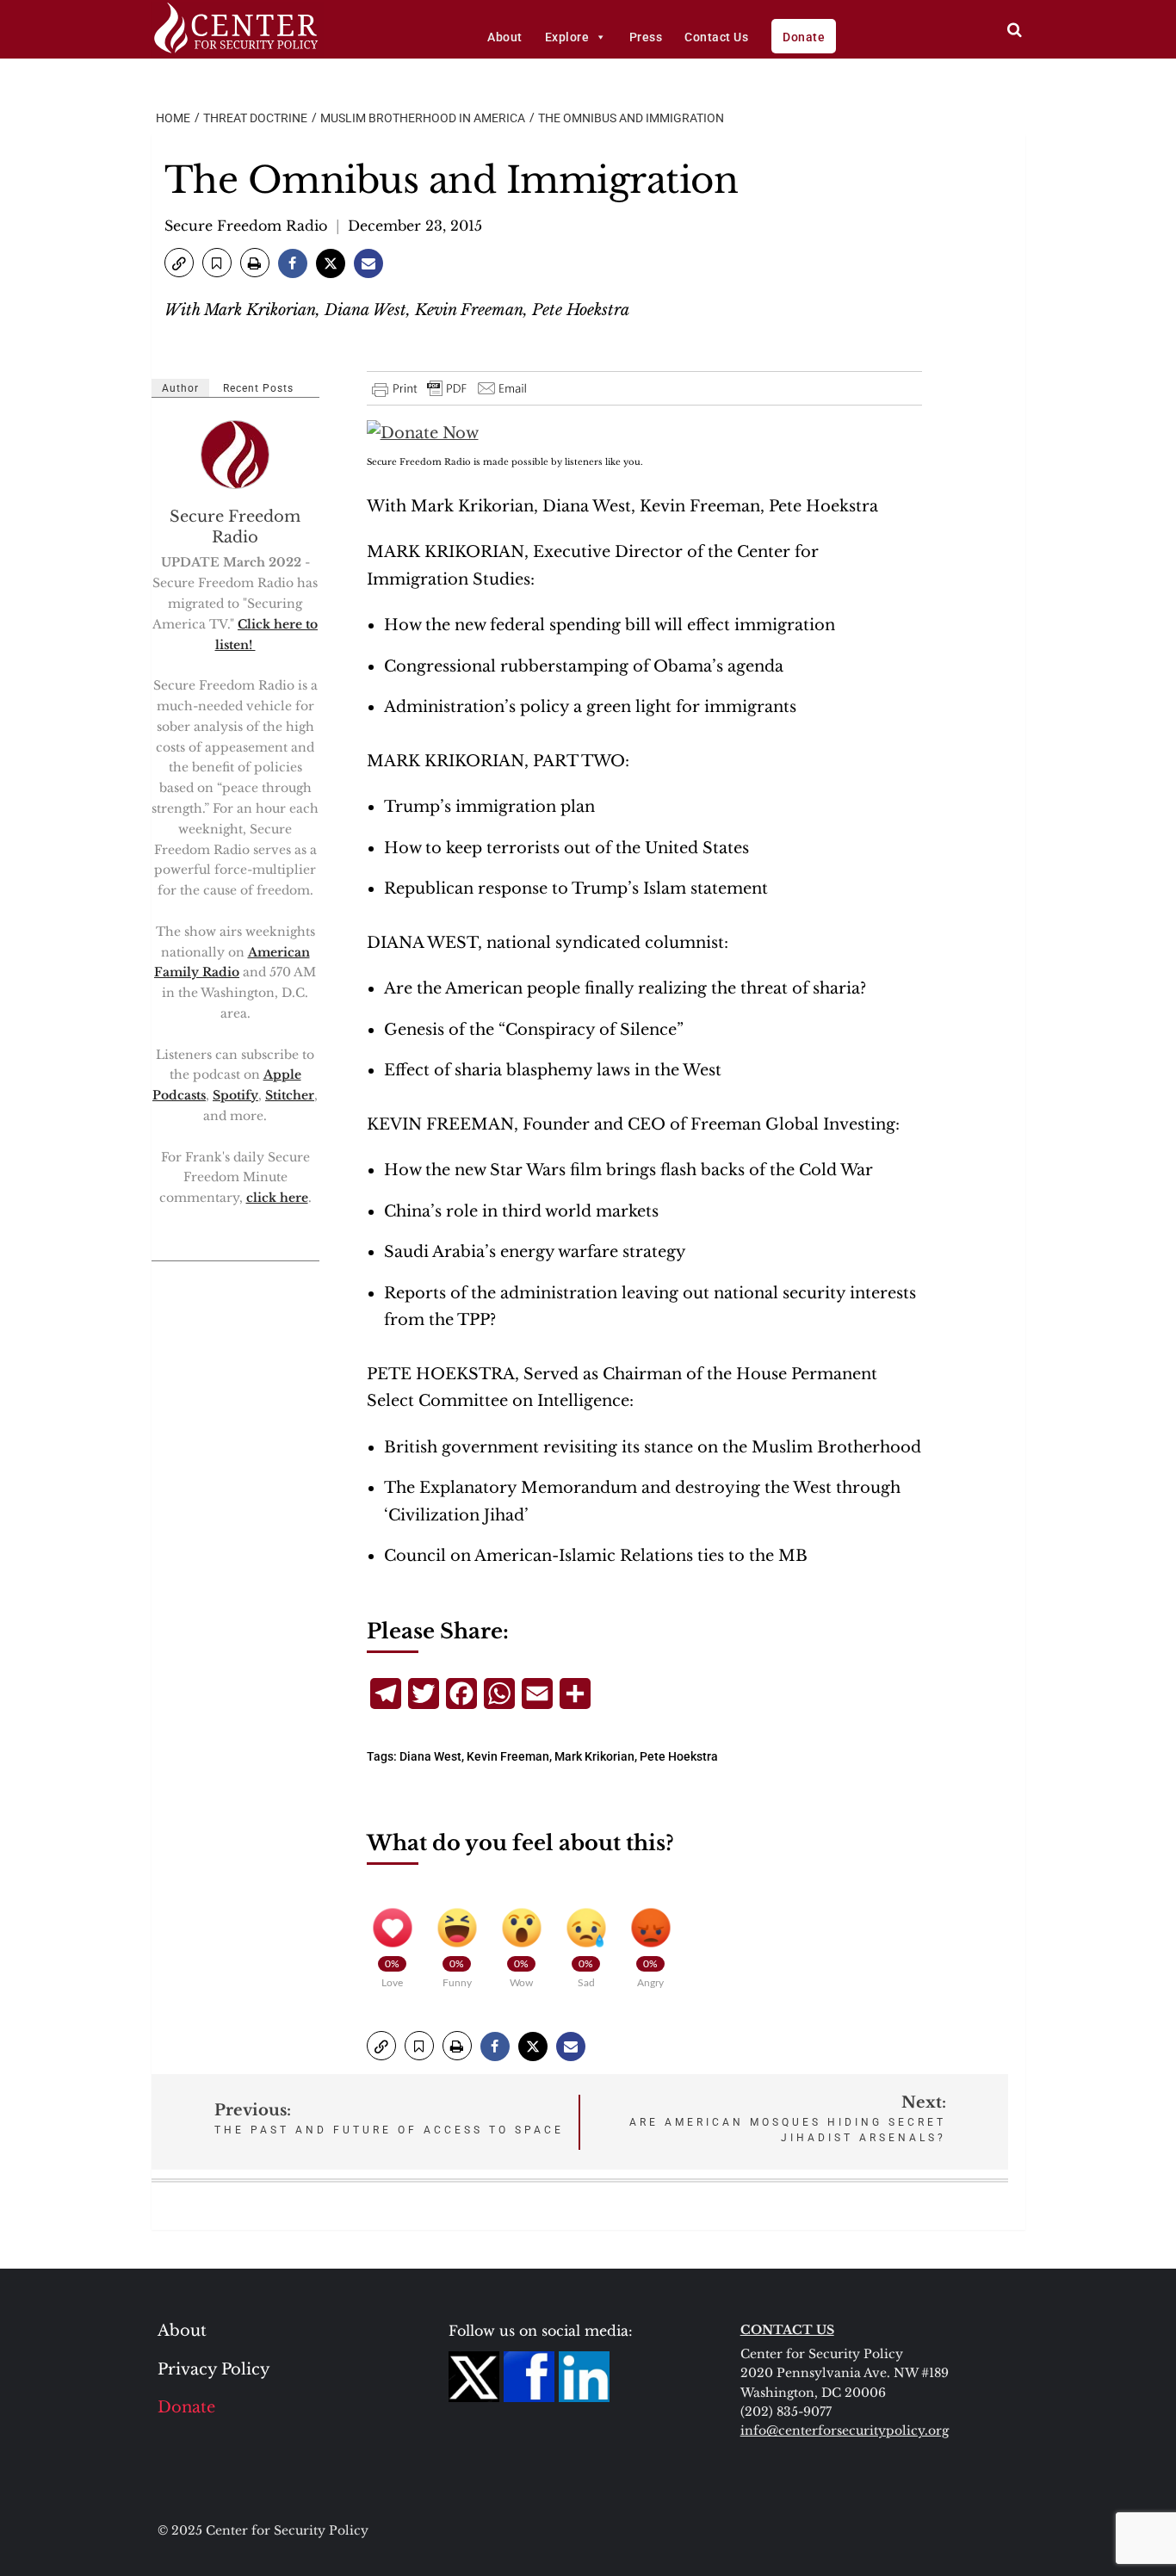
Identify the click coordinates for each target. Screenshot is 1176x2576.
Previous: (389, 2118)
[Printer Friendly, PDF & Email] (450, 388)
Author (180, 388)
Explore (567, 37)
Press (646, 37)
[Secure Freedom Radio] (236, 455)
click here (277, 1198)
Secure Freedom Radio (246, 226)
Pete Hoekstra (679, 1756)
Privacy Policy (214, 2369)
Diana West (430, 1756)
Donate (804, 37)
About (505, 37)
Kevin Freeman (508, 1756)
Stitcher (290, 1095)
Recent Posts (258, 388)
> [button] (1015, 30)
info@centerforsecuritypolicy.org (845, 2430)
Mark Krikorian (594, 1756)
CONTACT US (787, 2330)
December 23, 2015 (415, 226)
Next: (788, 2118)
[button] (179, 263)
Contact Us (716, 37)
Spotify (235, 1095)
